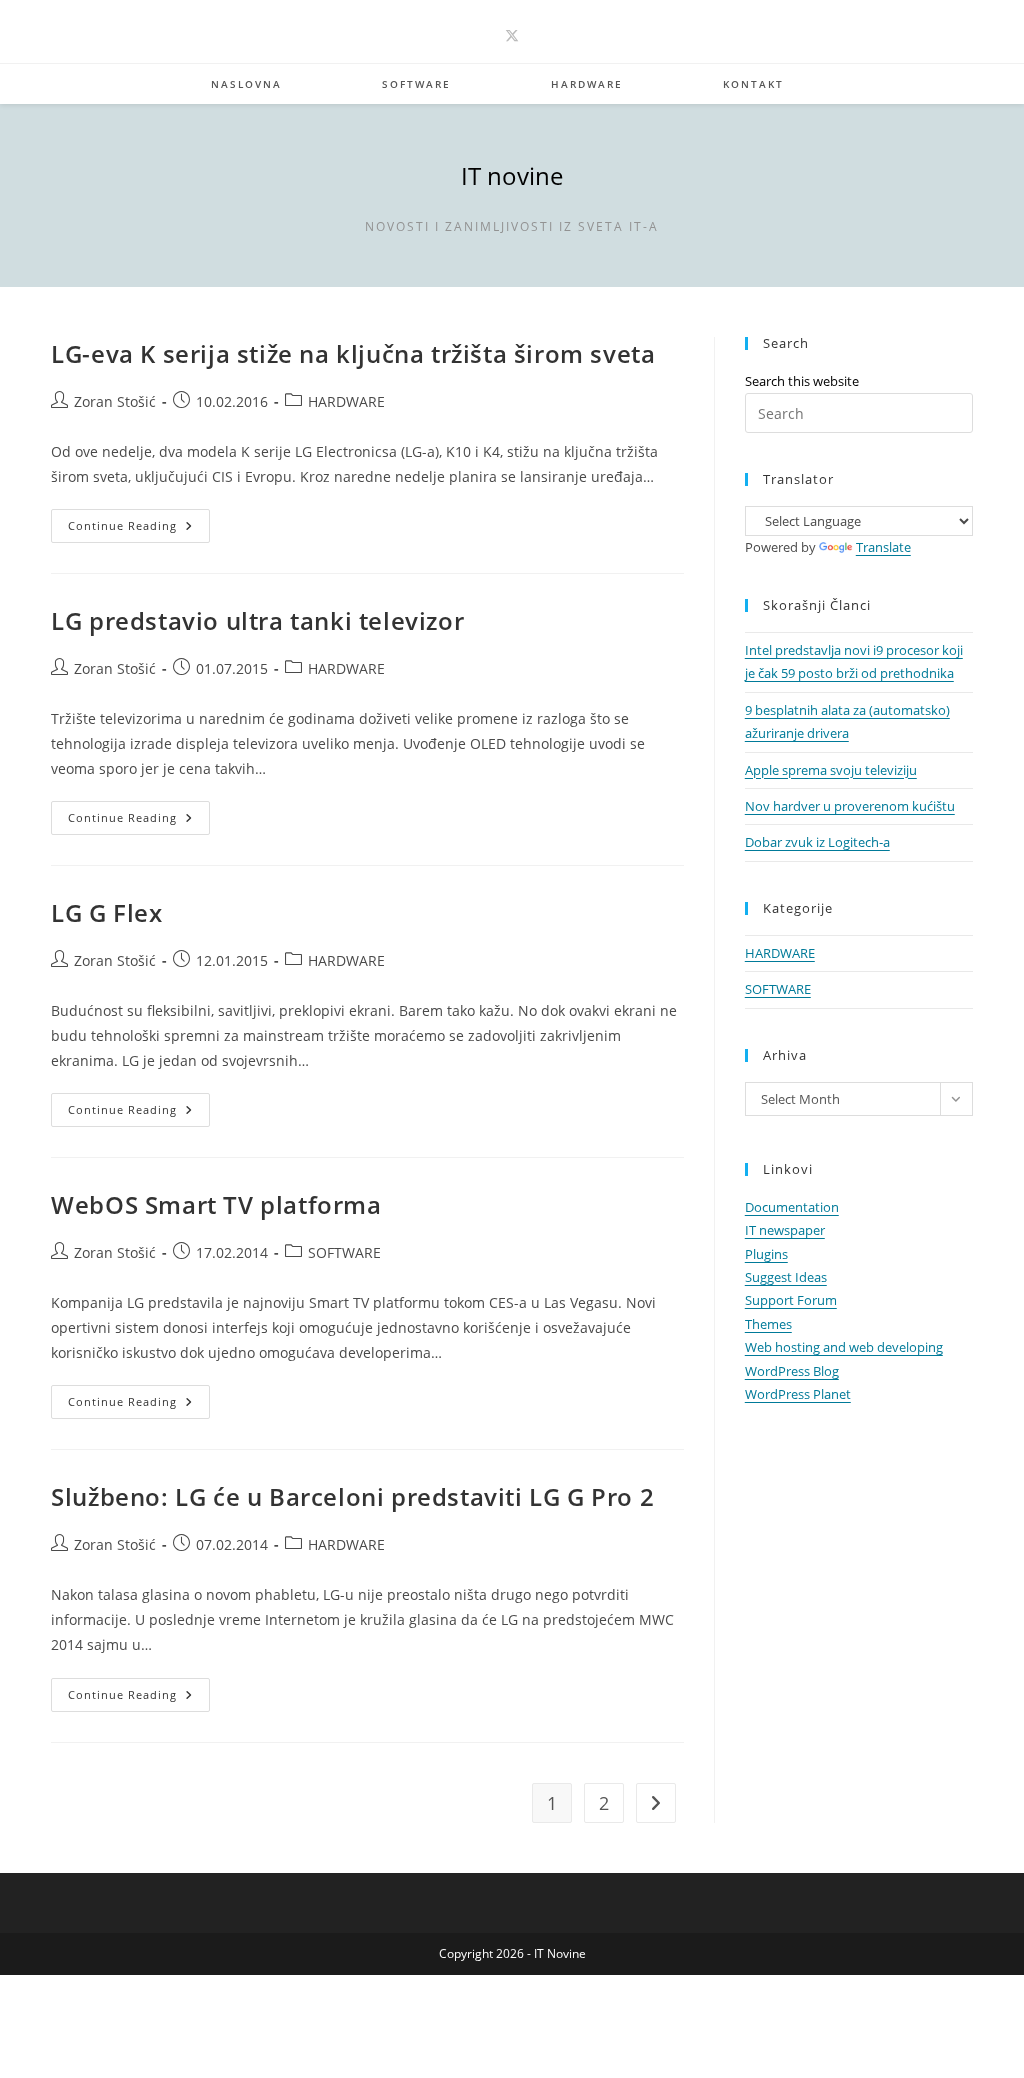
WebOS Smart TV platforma (216, 1204)
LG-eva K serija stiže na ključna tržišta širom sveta (353, 353)
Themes (768, 1324)
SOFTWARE (344, 1252)
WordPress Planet (798, 1394)
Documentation (792, 1207)
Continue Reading (139, 529)
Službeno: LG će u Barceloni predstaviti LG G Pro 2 (352, 1496)
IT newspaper (785, 1230)
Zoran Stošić (115, 401)
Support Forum (791, 1300)
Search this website (802, 381)
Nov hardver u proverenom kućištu (850, 806)
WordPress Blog (792, 1371)
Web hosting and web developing (844, 1347)
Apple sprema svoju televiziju (831, 770)
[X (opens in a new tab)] (512, 35)
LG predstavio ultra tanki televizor (257, 620)
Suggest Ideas (786, 1277)
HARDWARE (346, 401)
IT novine (512, 175)
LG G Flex (106, 912)
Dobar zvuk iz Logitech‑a (817, 842)
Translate (883, 547)
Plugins (766, 1254)
